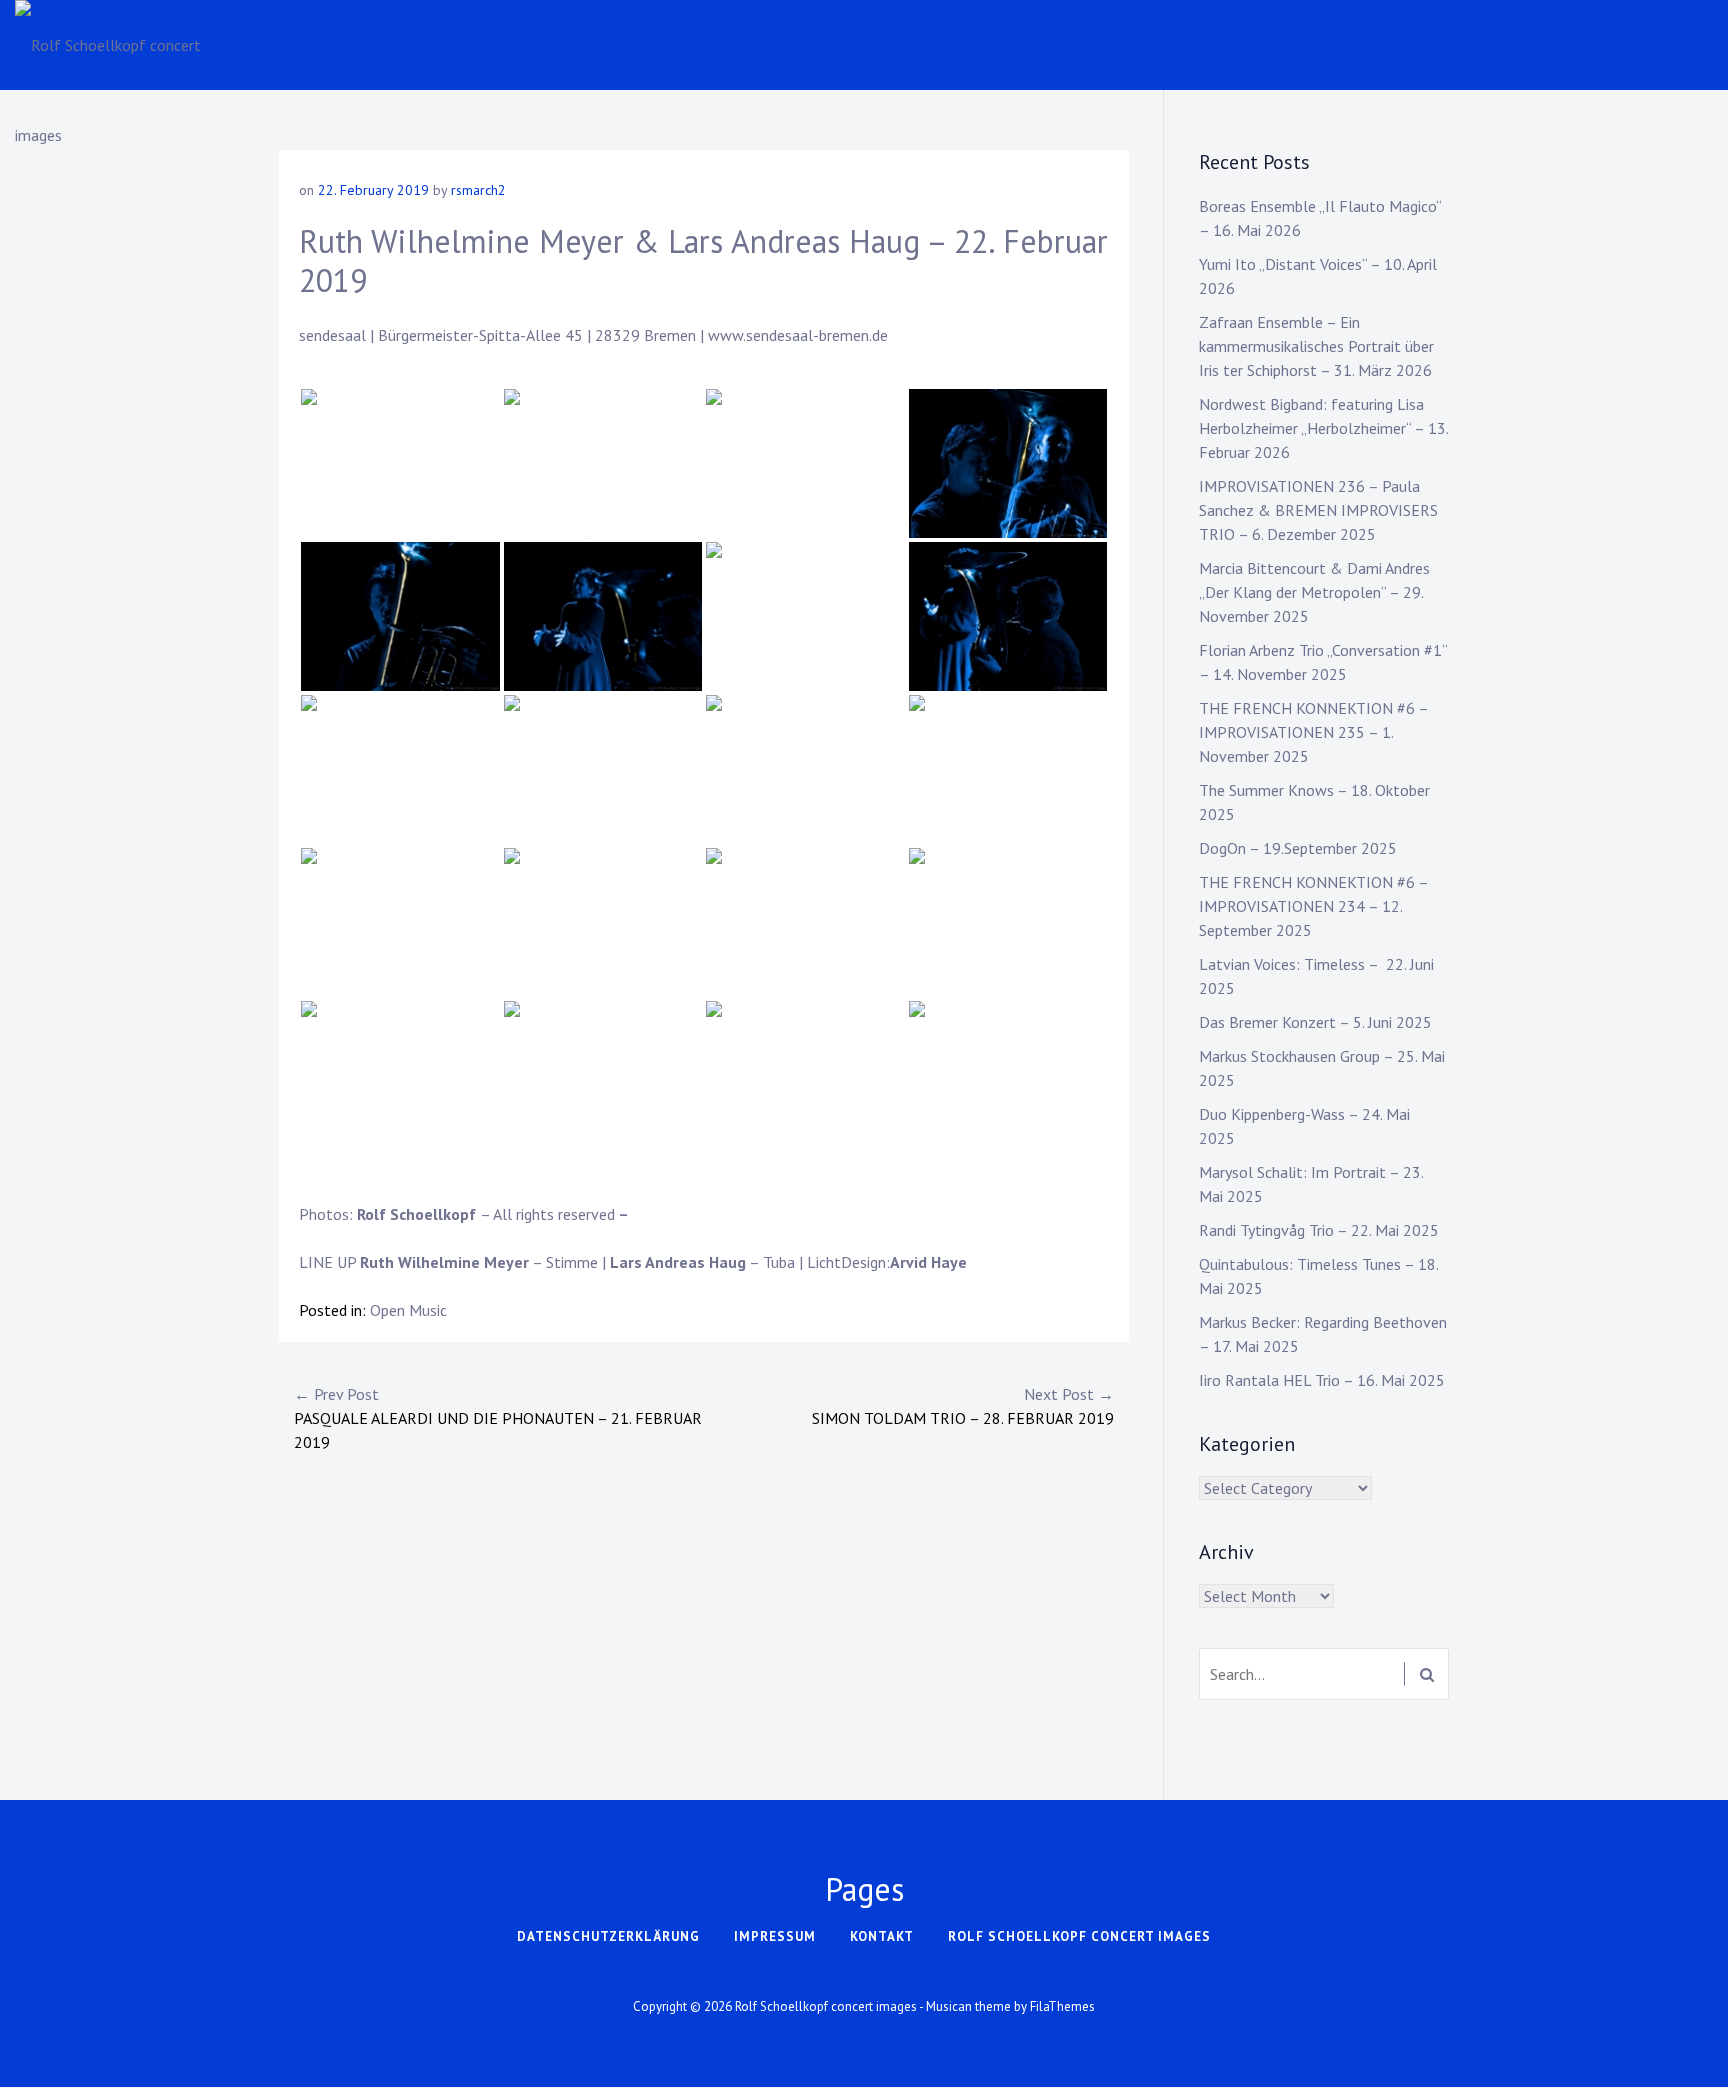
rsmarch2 (478, 190)
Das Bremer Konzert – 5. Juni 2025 (1315, 1022)
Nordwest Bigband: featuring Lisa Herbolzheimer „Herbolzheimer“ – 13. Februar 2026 (1323, 428)
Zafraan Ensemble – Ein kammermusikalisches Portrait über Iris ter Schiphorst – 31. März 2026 (1316, 346)
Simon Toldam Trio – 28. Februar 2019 (963, 1406)
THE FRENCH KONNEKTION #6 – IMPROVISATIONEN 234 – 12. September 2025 (1313, 906)
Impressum (775, 1936)
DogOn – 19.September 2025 (1298, 848)
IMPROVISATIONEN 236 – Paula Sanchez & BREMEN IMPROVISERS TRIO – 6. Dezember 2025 (1318, 510)
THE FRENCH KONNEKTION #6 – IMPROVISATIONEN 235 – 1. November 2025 (1313, 732)
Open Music (408, 1310)
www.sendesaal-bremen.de (798, 335)
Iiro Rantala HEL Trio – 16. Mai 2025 (1322, 1380)
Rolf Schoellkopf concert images (1079, 1936)
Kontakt (882, 1936)
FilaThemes (1062, 2006)
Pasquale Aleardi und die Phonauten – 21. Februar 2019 (498, 1418)
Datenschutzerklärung (608, 1936)
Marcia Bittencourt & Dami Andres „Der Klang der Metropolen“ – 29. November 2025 (1314, 592)
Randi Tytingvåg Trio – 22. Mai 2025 (1319, 1230)
